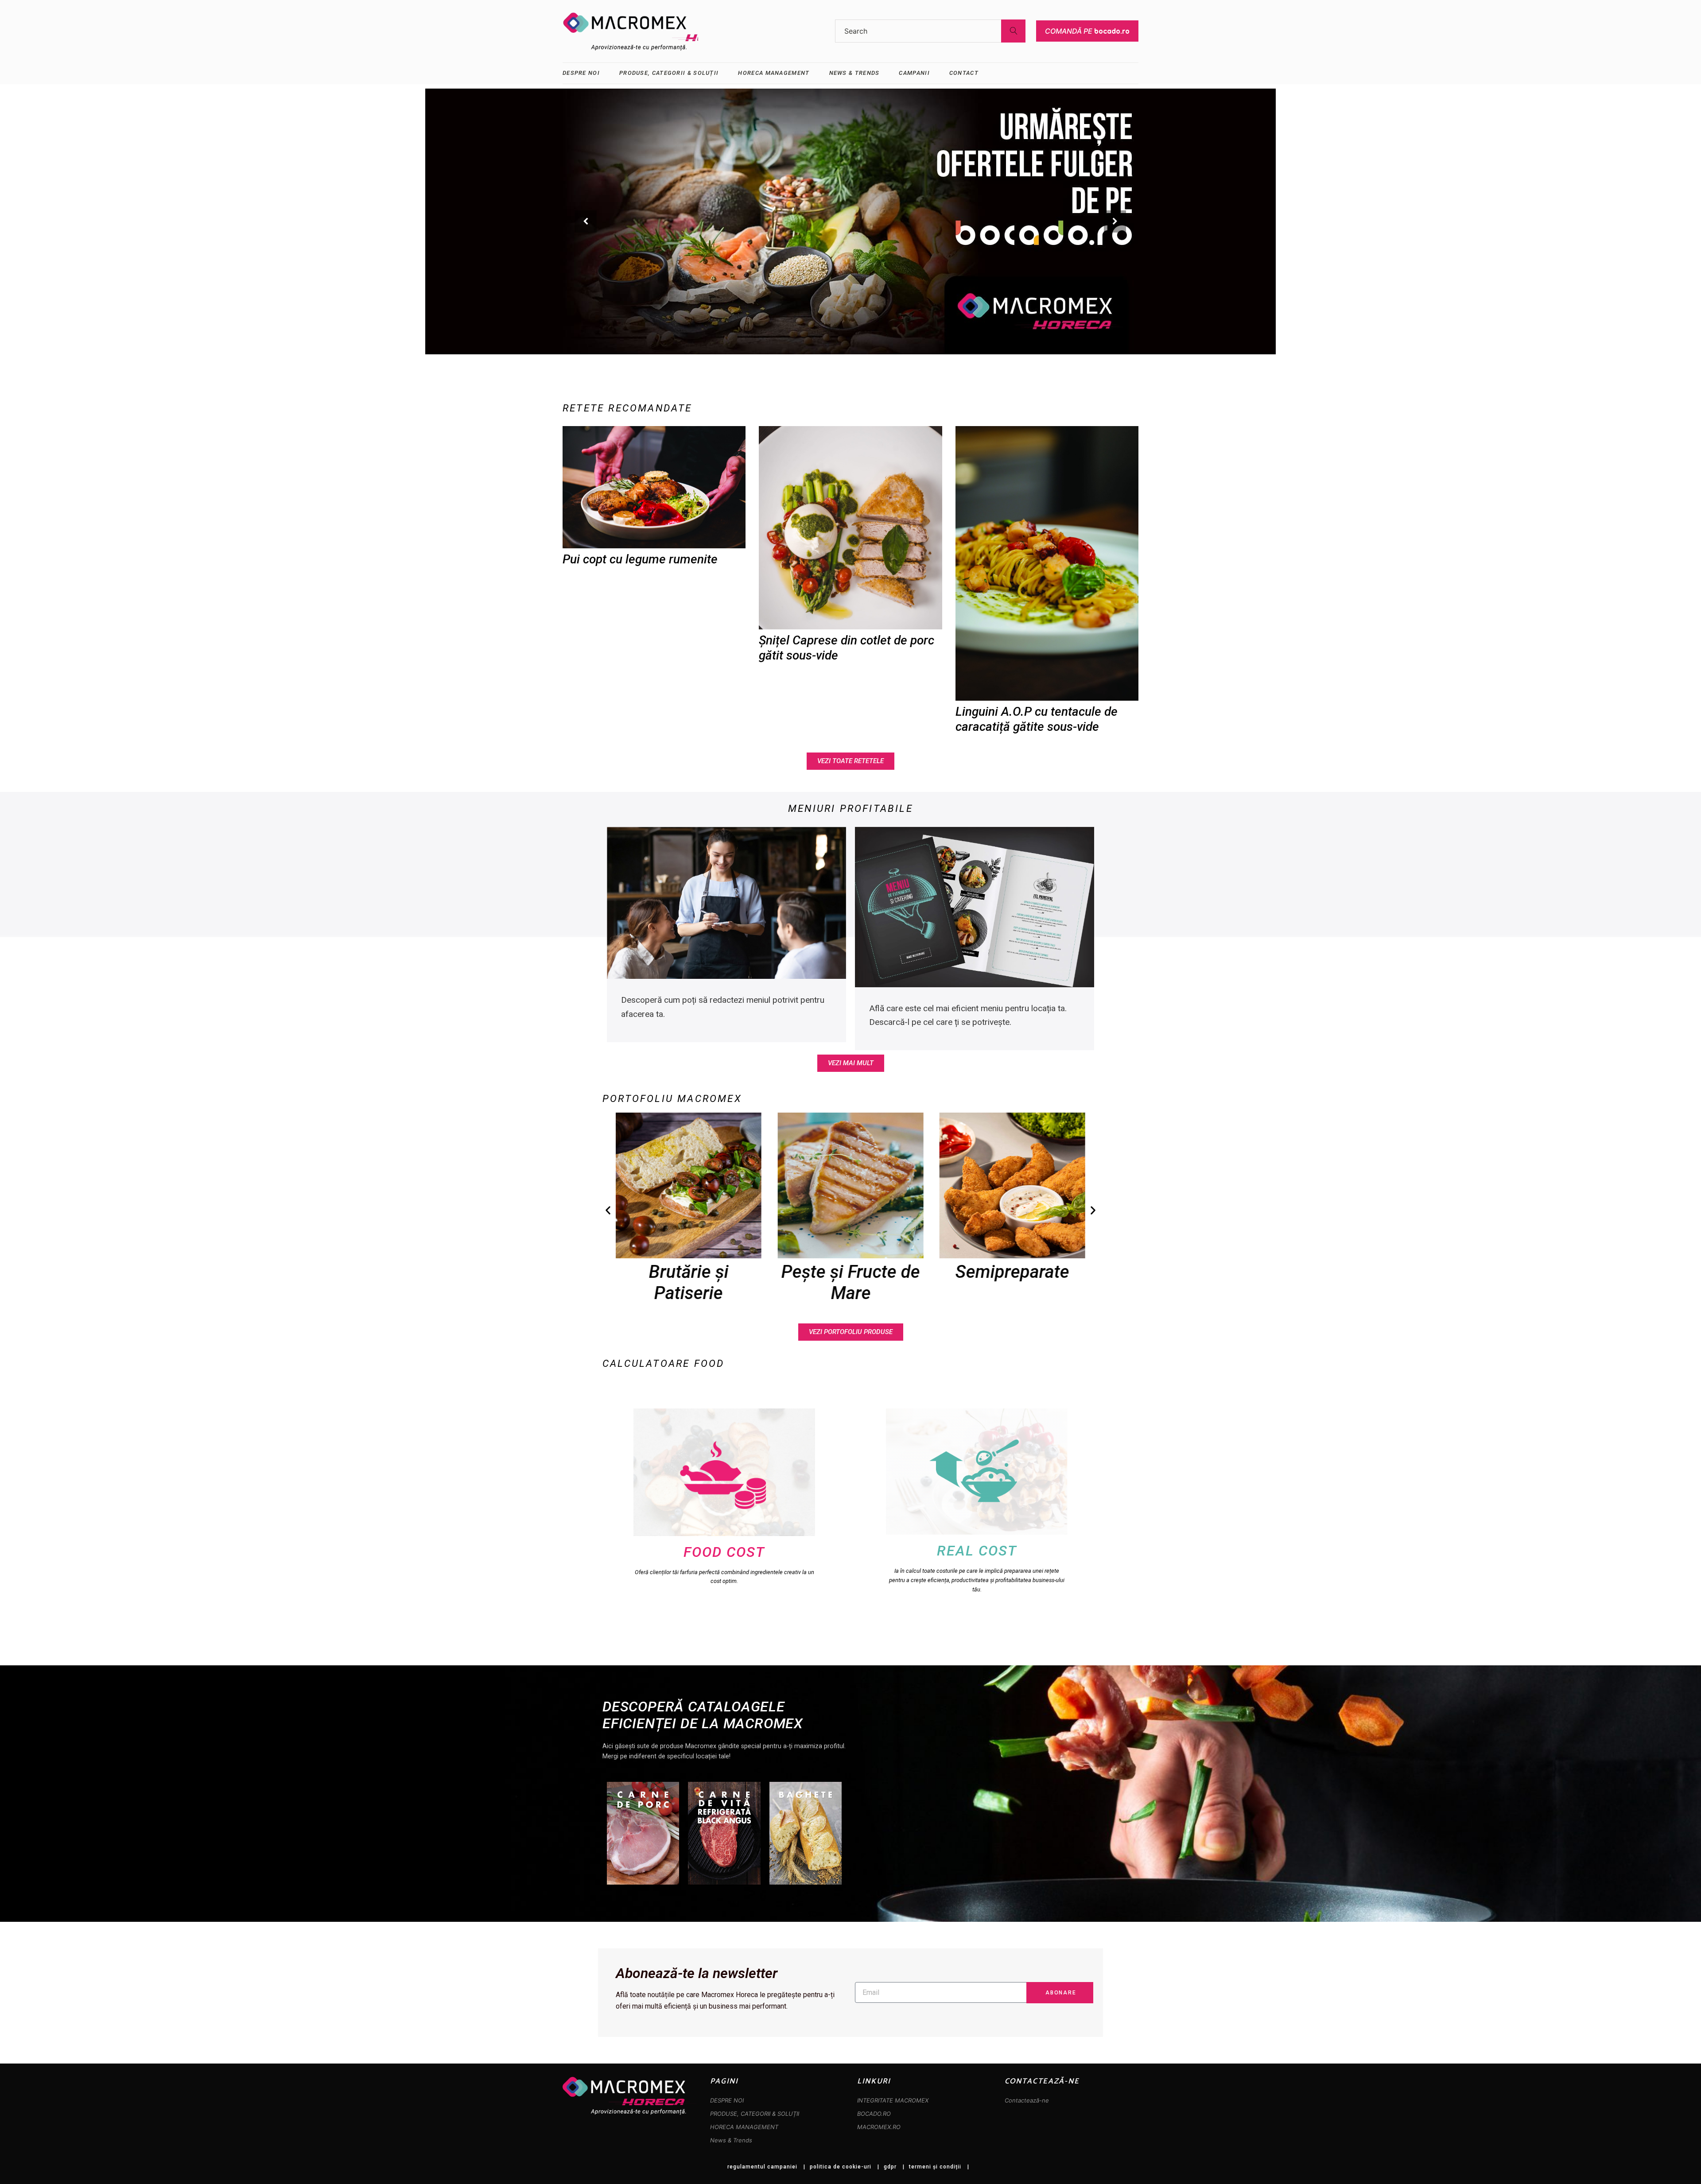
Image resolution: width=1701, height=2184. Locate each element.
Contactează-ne (1027, 2100)
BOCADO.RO (874, 2114)
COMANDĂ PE (1087, 31)
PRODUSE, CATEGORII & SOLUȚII (755, 2114)
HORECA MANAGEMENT (744, 2127)
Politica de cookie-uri (841, 2167)
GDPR (890, 2167)
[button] (608, 1210)
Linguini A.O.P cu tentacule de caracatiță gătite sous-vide (1037, 719)
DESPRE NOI (727, 2100)
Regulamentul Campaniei (762, 2167)
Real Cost (977, 1551)
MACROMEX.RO (879, 2127)
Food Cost (724, 1552)
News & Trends (731, 2140)
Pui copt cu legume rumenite (640, 559)
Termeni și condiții (935, 2167)
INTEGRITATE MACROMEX (893, 2100)
